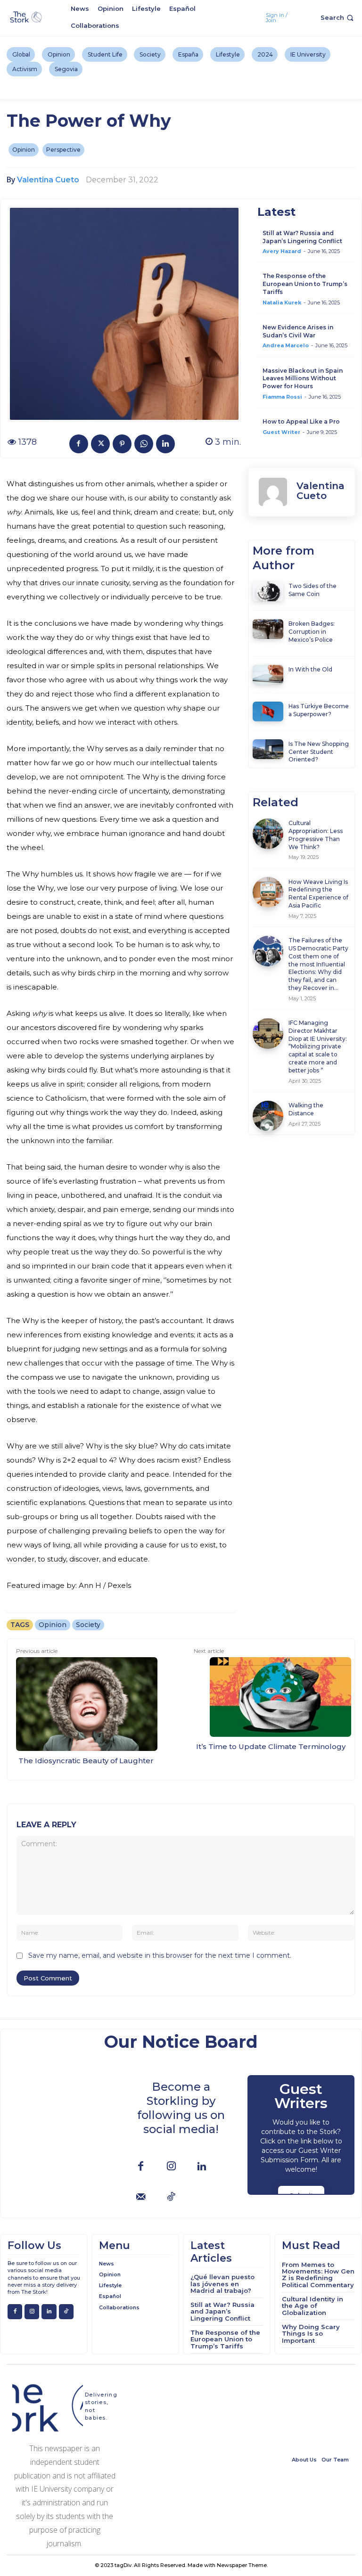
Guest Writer (281, 432)
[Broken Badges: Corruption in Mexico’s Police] (268, 629)
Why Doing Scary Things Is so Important (311, 2334)
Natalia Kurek (282, 303)
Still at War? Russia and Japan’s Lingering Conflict (302, 237)
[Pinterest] (122, 444)
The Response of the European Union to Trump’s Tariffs (305, 284)
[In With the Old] (268, 675)
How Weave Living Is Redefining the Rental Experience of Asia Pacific (318, 894)
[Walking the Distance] (268, 1116)
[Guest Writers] (301, 2135)
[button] (338, 18)
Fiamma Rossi (282, 397)
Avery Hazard (282, 251)
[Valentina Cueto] (273, 492)
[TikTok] (171, 2197)
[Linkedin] (165, 444)
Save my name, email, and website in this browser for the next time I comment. (160, 1955)
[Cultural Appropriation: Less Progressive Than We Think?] (268, 834)
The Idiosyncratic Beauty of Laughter (87, 1761)
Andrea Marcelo (286, 345)
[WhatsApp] (144, 444)
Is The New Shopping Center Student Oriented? (319, 752)
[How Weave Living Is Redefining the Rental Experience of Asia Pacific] (268, 892)
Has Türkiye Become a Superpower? (319, 710)
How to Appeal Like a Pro (301, 421)
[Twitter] (100, 444)
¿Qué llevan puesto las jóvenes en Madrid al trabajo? (222, 2284)
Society (88, 1625)
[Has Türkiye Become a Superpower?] (268, 711)
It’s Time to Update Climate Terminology (271, 1746)
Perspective (63, 150)
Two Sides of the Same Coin (313, 590)
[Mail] (141, 2197)
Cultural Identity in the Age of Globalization (313, 2306)
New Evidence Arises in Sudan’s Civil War (298, 331)
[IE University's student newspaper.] (27, 17)
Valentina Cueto (48, 180)
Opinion (24, 150)
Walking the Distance (306, 1109)
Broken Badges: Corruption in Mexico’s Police (312, 632)
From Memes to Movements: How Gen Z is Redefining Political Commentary (318, 2275)
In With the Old (310, 669)
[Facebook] (79, 444)
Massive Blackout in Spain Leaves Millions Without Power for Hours (303, 379)
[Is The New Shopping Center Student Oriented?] (268, 749)
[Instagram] (171, 2167)
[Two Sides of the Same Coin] (268, 591)
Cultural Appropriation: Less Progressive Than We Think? (316, 835)
